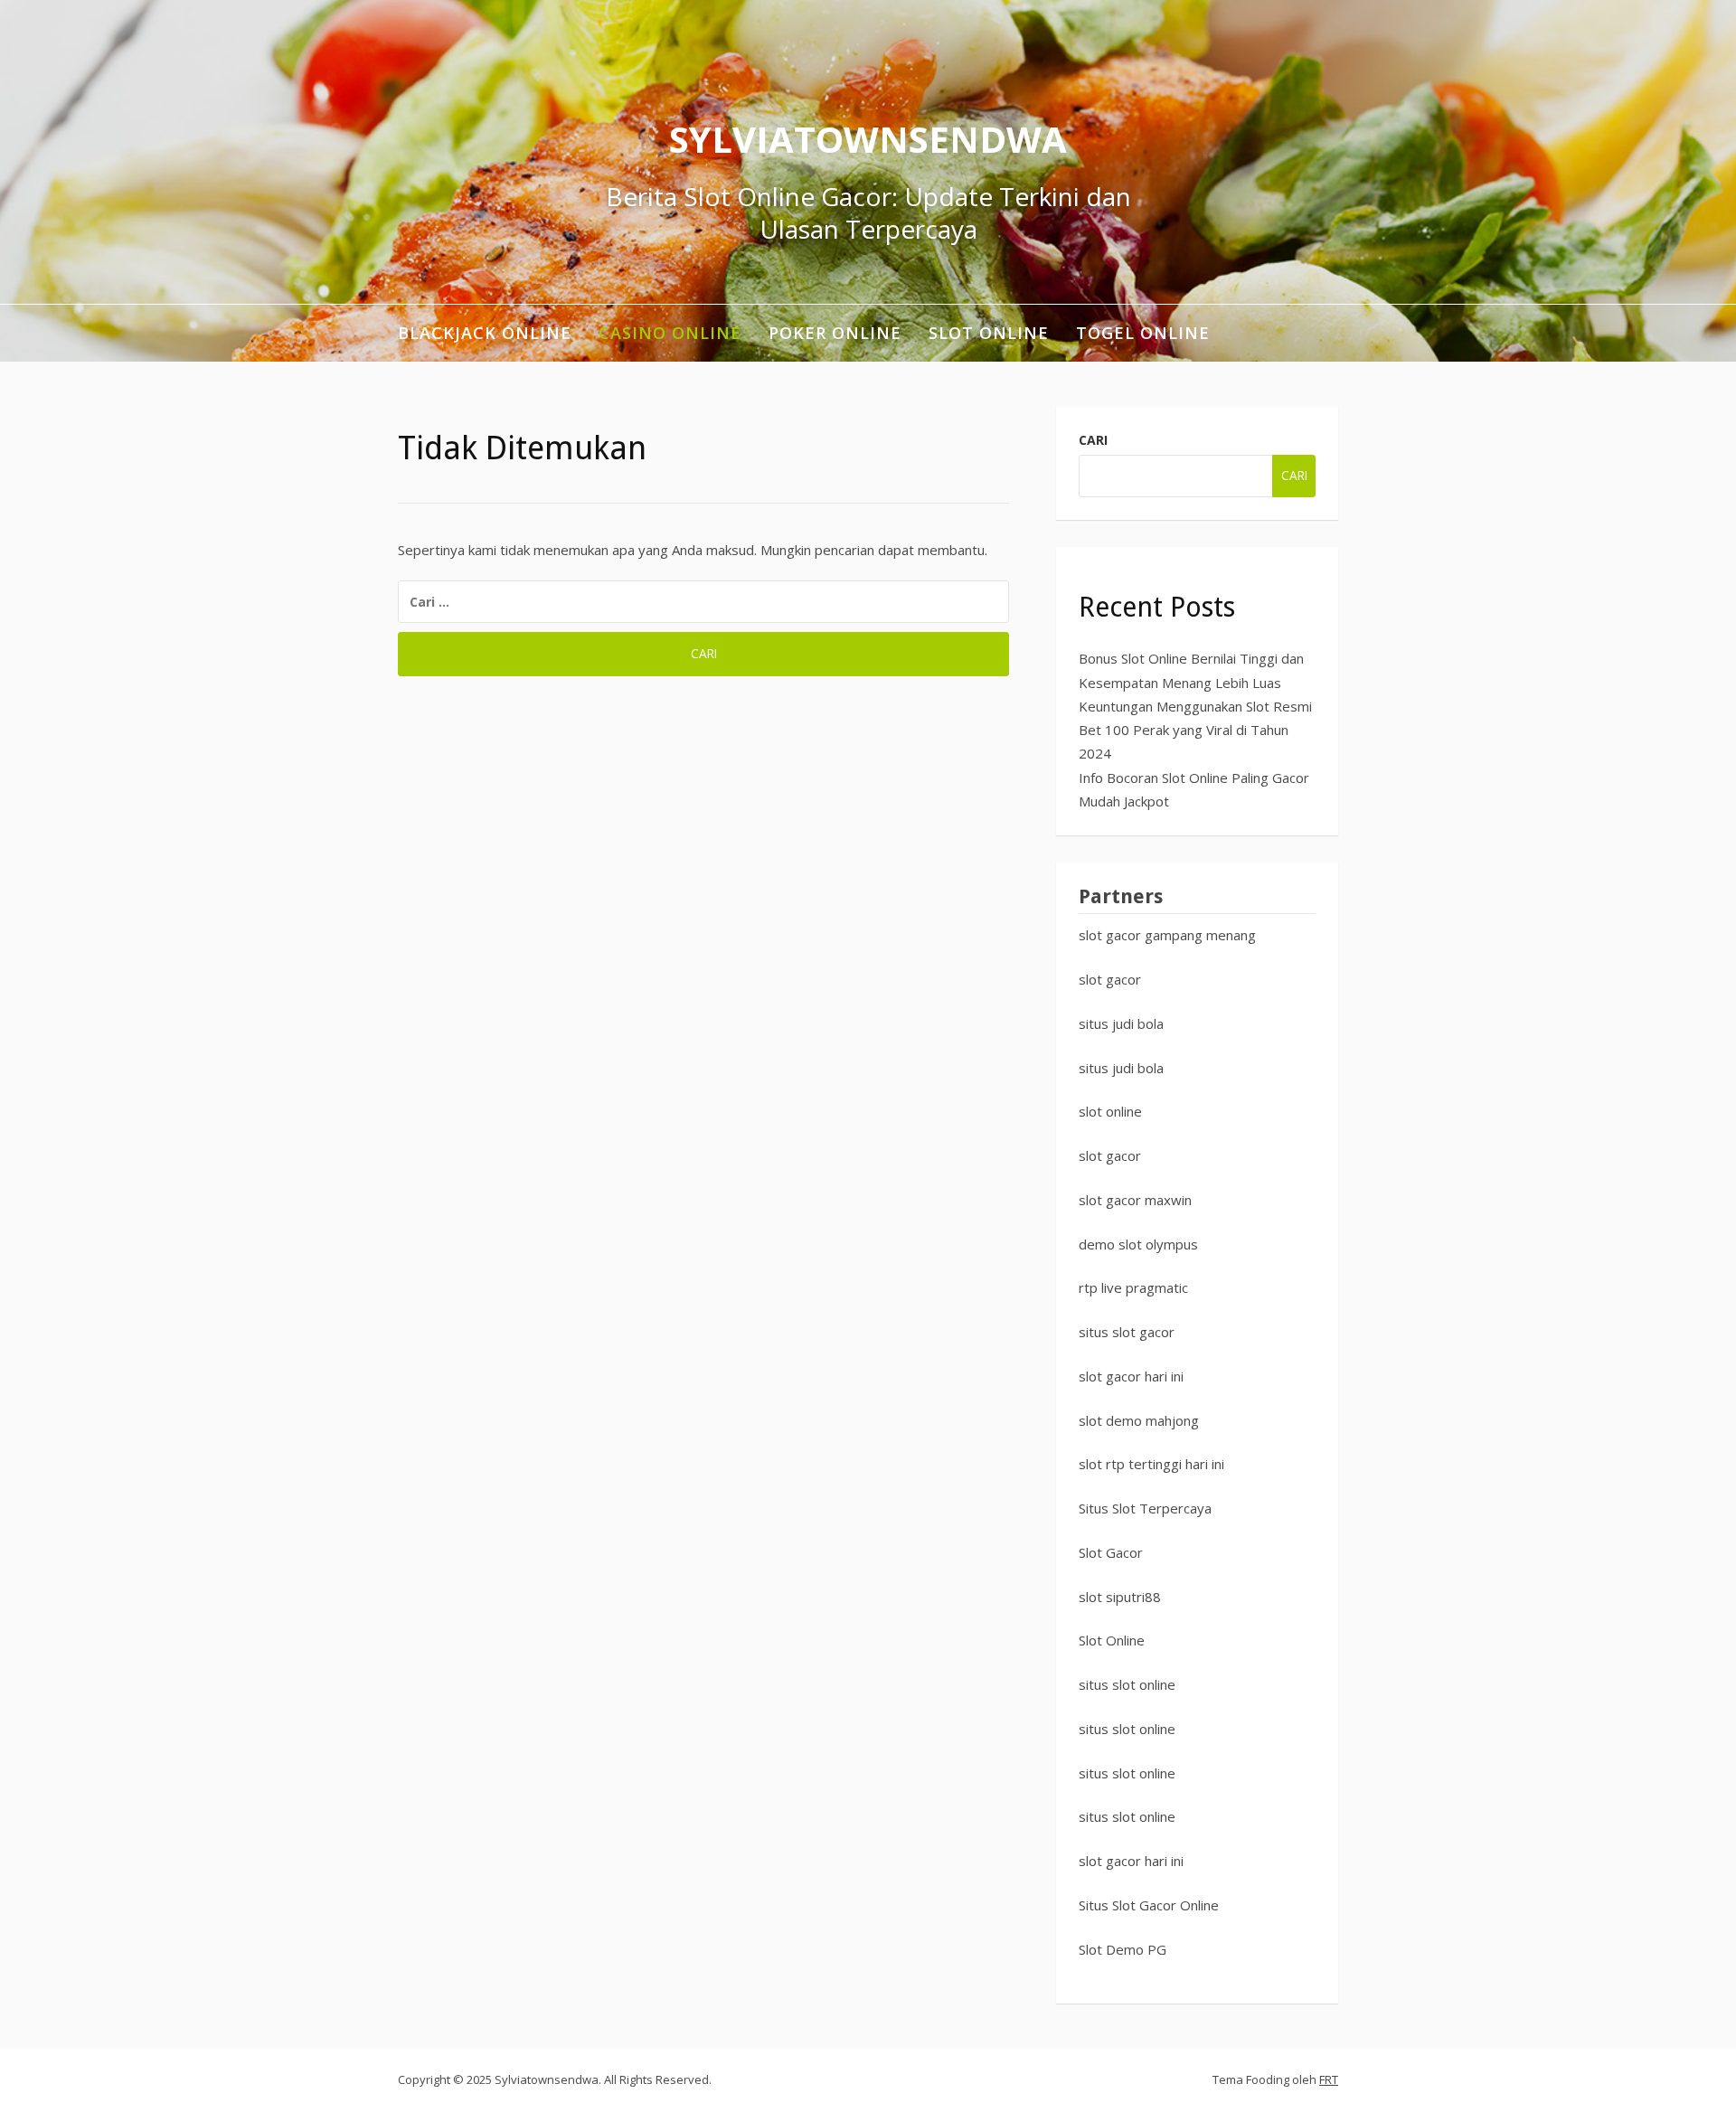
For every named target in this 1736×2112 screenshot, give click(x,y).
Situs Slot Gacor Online (1149, 1905)
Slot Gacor (1111, 1552)
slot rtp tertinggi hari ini (1151, 1464)
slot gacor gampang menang (1167, 935)
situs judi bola (1121, 1023)
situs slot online (1127, 1684)
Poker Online (835, 333)
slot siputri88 (1120, 1597)
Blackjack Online (485, 333)
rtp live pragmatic (1133, 1287)
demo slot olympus (1138, 1244)
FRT (1329, 2079)
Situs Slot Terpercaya (1145, 1508)
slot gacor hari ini (1131, 1376)
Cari (1093, 440)
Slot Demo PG (1123, 1949)
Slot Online (989, 333)
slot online (1110, 1111)
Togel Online (1143, 333)
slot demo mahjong (1139, 1420)
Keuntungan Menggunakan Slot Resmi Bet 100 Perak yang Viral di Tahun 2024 (1195, 730)
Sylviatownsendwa (868, 139)
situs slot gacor (1127, 1332)
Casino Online (670, 333)
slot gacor (1110, 979)
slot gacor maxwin (1135, 1200)
